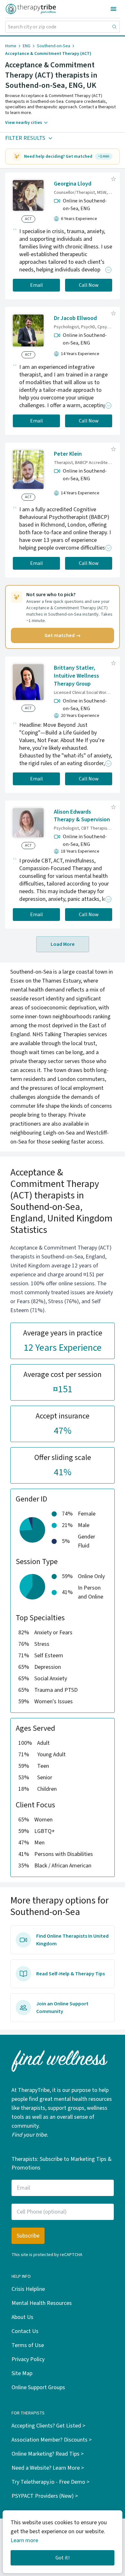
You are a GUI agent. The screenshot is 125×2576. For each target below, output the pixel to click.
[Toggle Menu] (113, 9)
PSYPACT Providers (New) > (45, 2496)
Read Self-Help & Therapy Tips (71, 1974)
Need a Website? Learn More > (48, 2468)
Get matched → (63, 635)
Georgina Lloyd (73, 184)
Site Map (22, 2373)
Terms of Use (28, 2345)
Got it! (63, 2558)
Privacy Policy (28, 2359)
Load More (63, 944)
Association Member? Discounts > (52, 2440)
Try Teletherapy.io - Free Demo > (50, 2482)
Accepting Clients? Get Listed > (48, 2426)
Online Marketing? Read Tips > (48, 2454)
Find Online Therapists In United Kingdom (72, 1940)
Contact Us (25, 2331)
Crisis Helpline (28, 2289)
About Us (22, 2317)
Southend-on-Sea (54, 46)
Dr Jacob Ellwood (75, 318)
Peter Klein (68, 454)
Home (11, 46)
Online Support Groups (38, 2387)
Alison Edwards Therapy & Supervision (82, 816)
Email (37, 285)
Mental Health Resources (42, 2303)
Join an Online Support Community (62, 2008)
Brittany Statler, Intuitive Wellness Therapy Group (76, 676)
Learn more (24, 2540)
